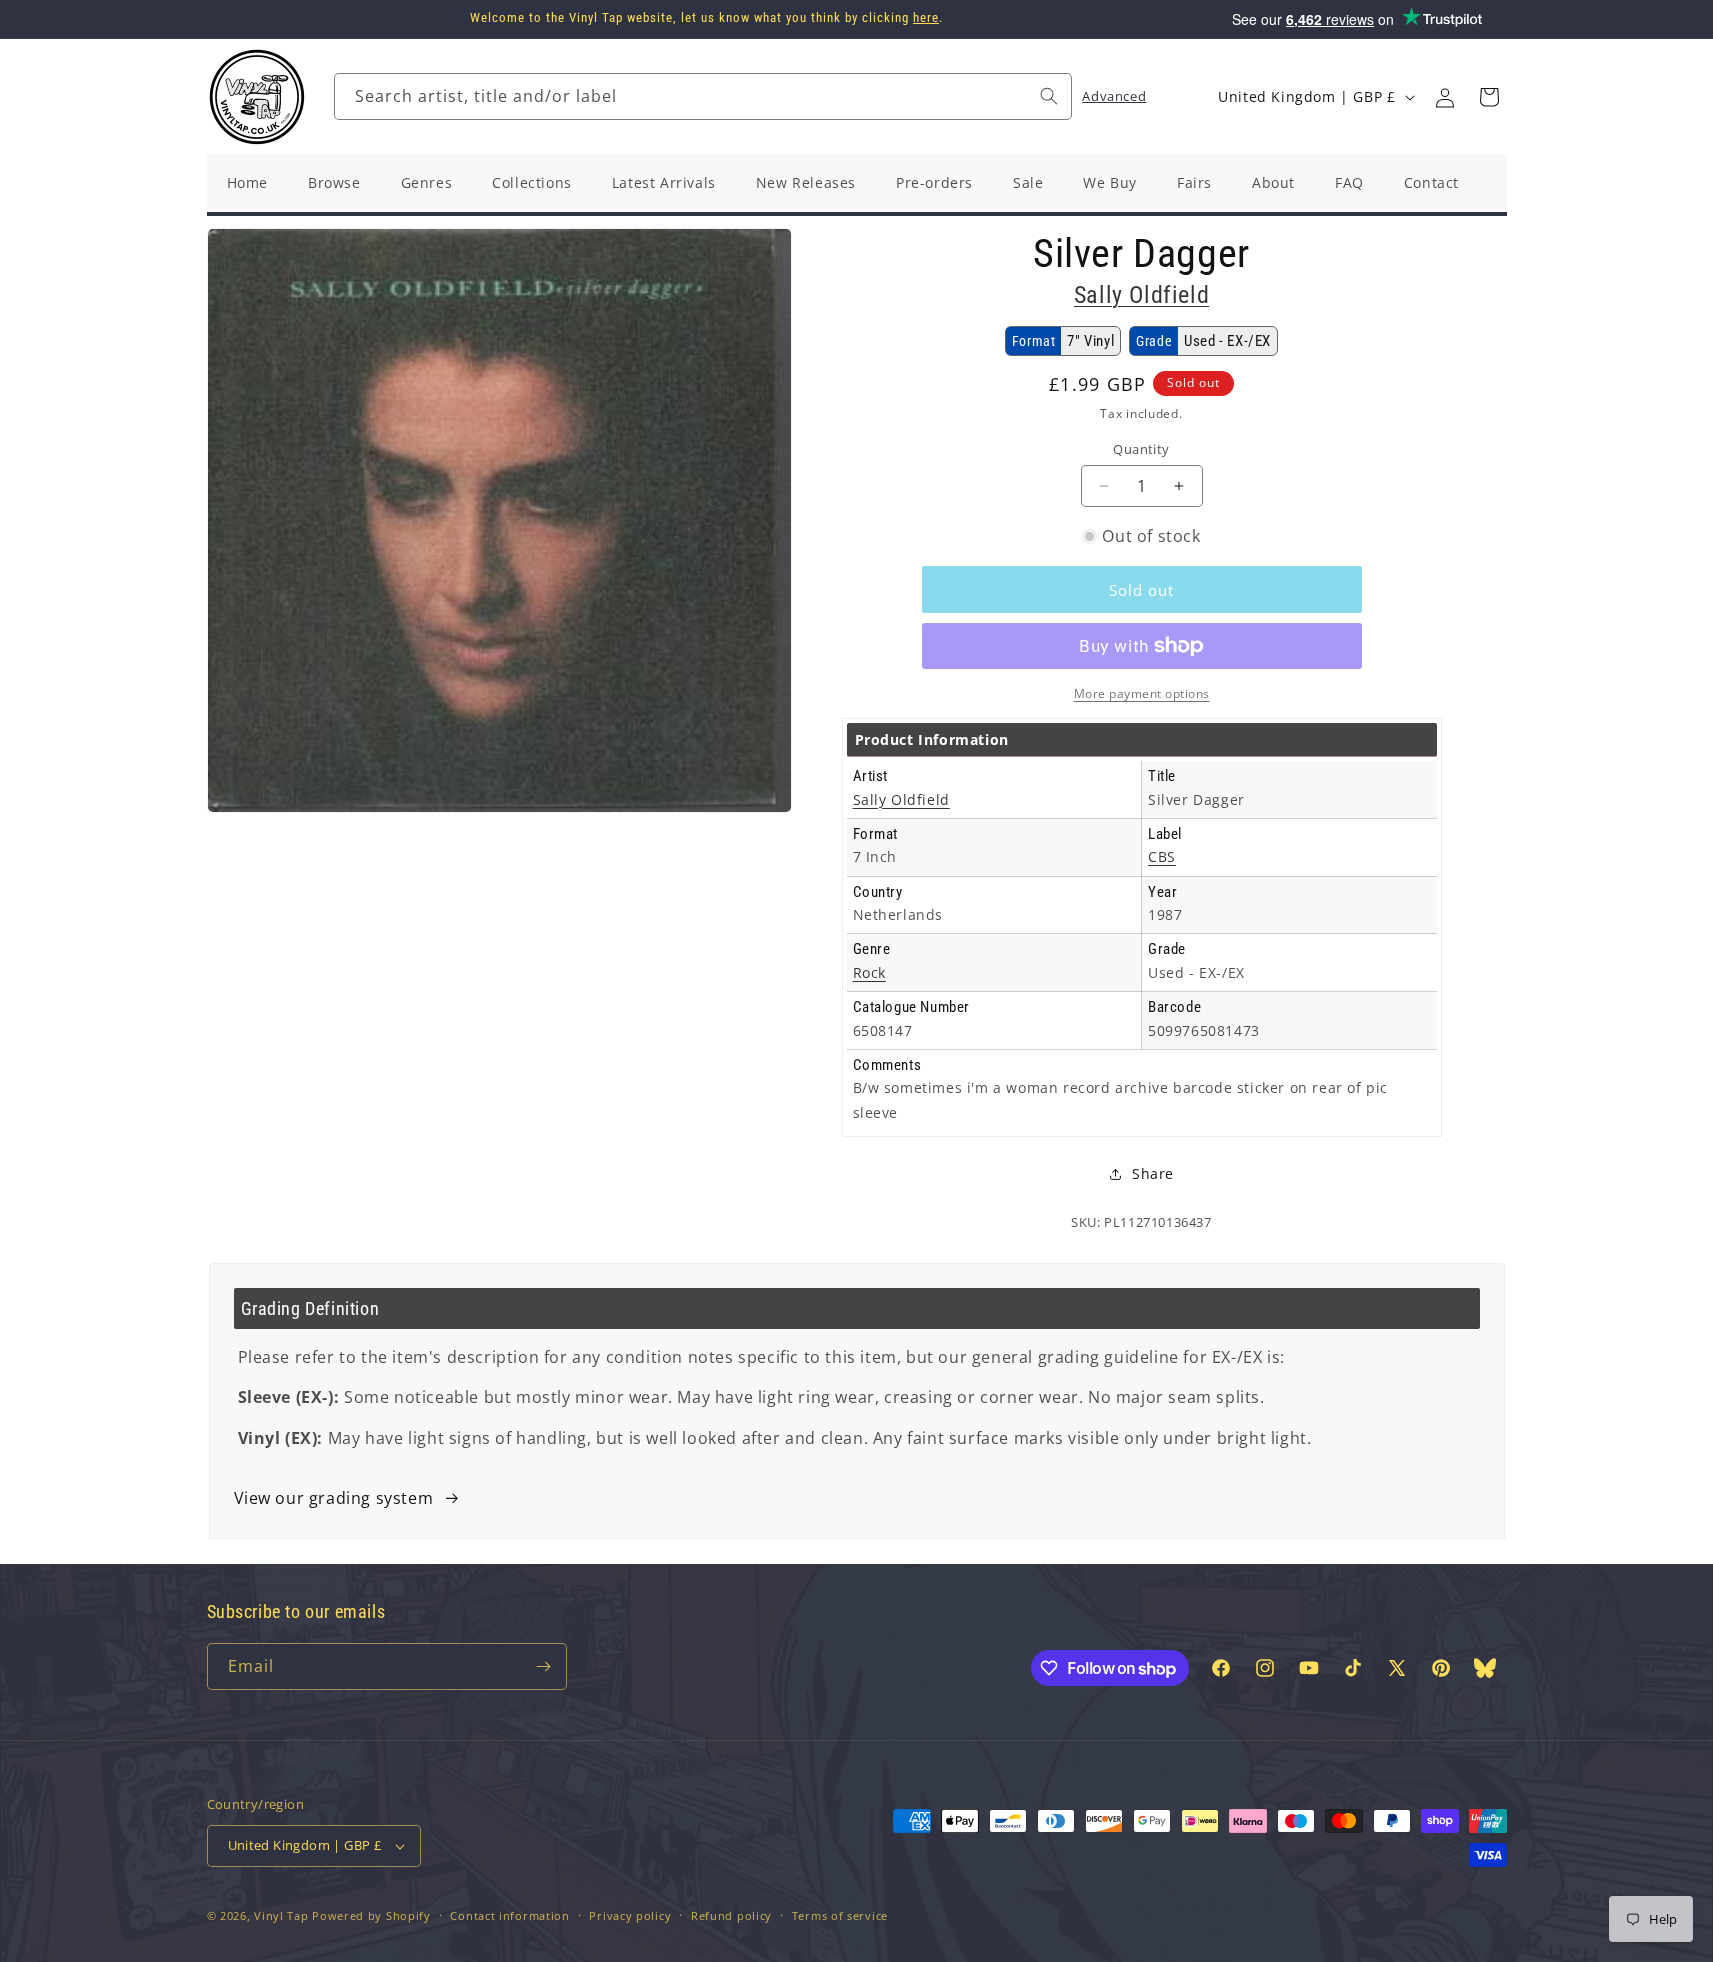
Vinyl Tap (281, 1915)
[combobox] (703, 96)
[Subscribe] (544, 1666)
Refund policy (731, 1915)
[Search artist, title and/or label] (1049, 96)
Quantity (1141, 449)
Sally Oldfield (1141, 295)
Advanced (1114, 96)
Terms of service (840, 1915)
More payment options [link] (1142, 693)
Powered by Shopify (371, 1915)
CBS (1162, 856)
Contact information (509, 1915)
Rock (869, 972)
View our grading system (334, 1498)
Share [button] (1153, 1173)
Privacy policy (630, 1915)
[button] (1489, 97)
